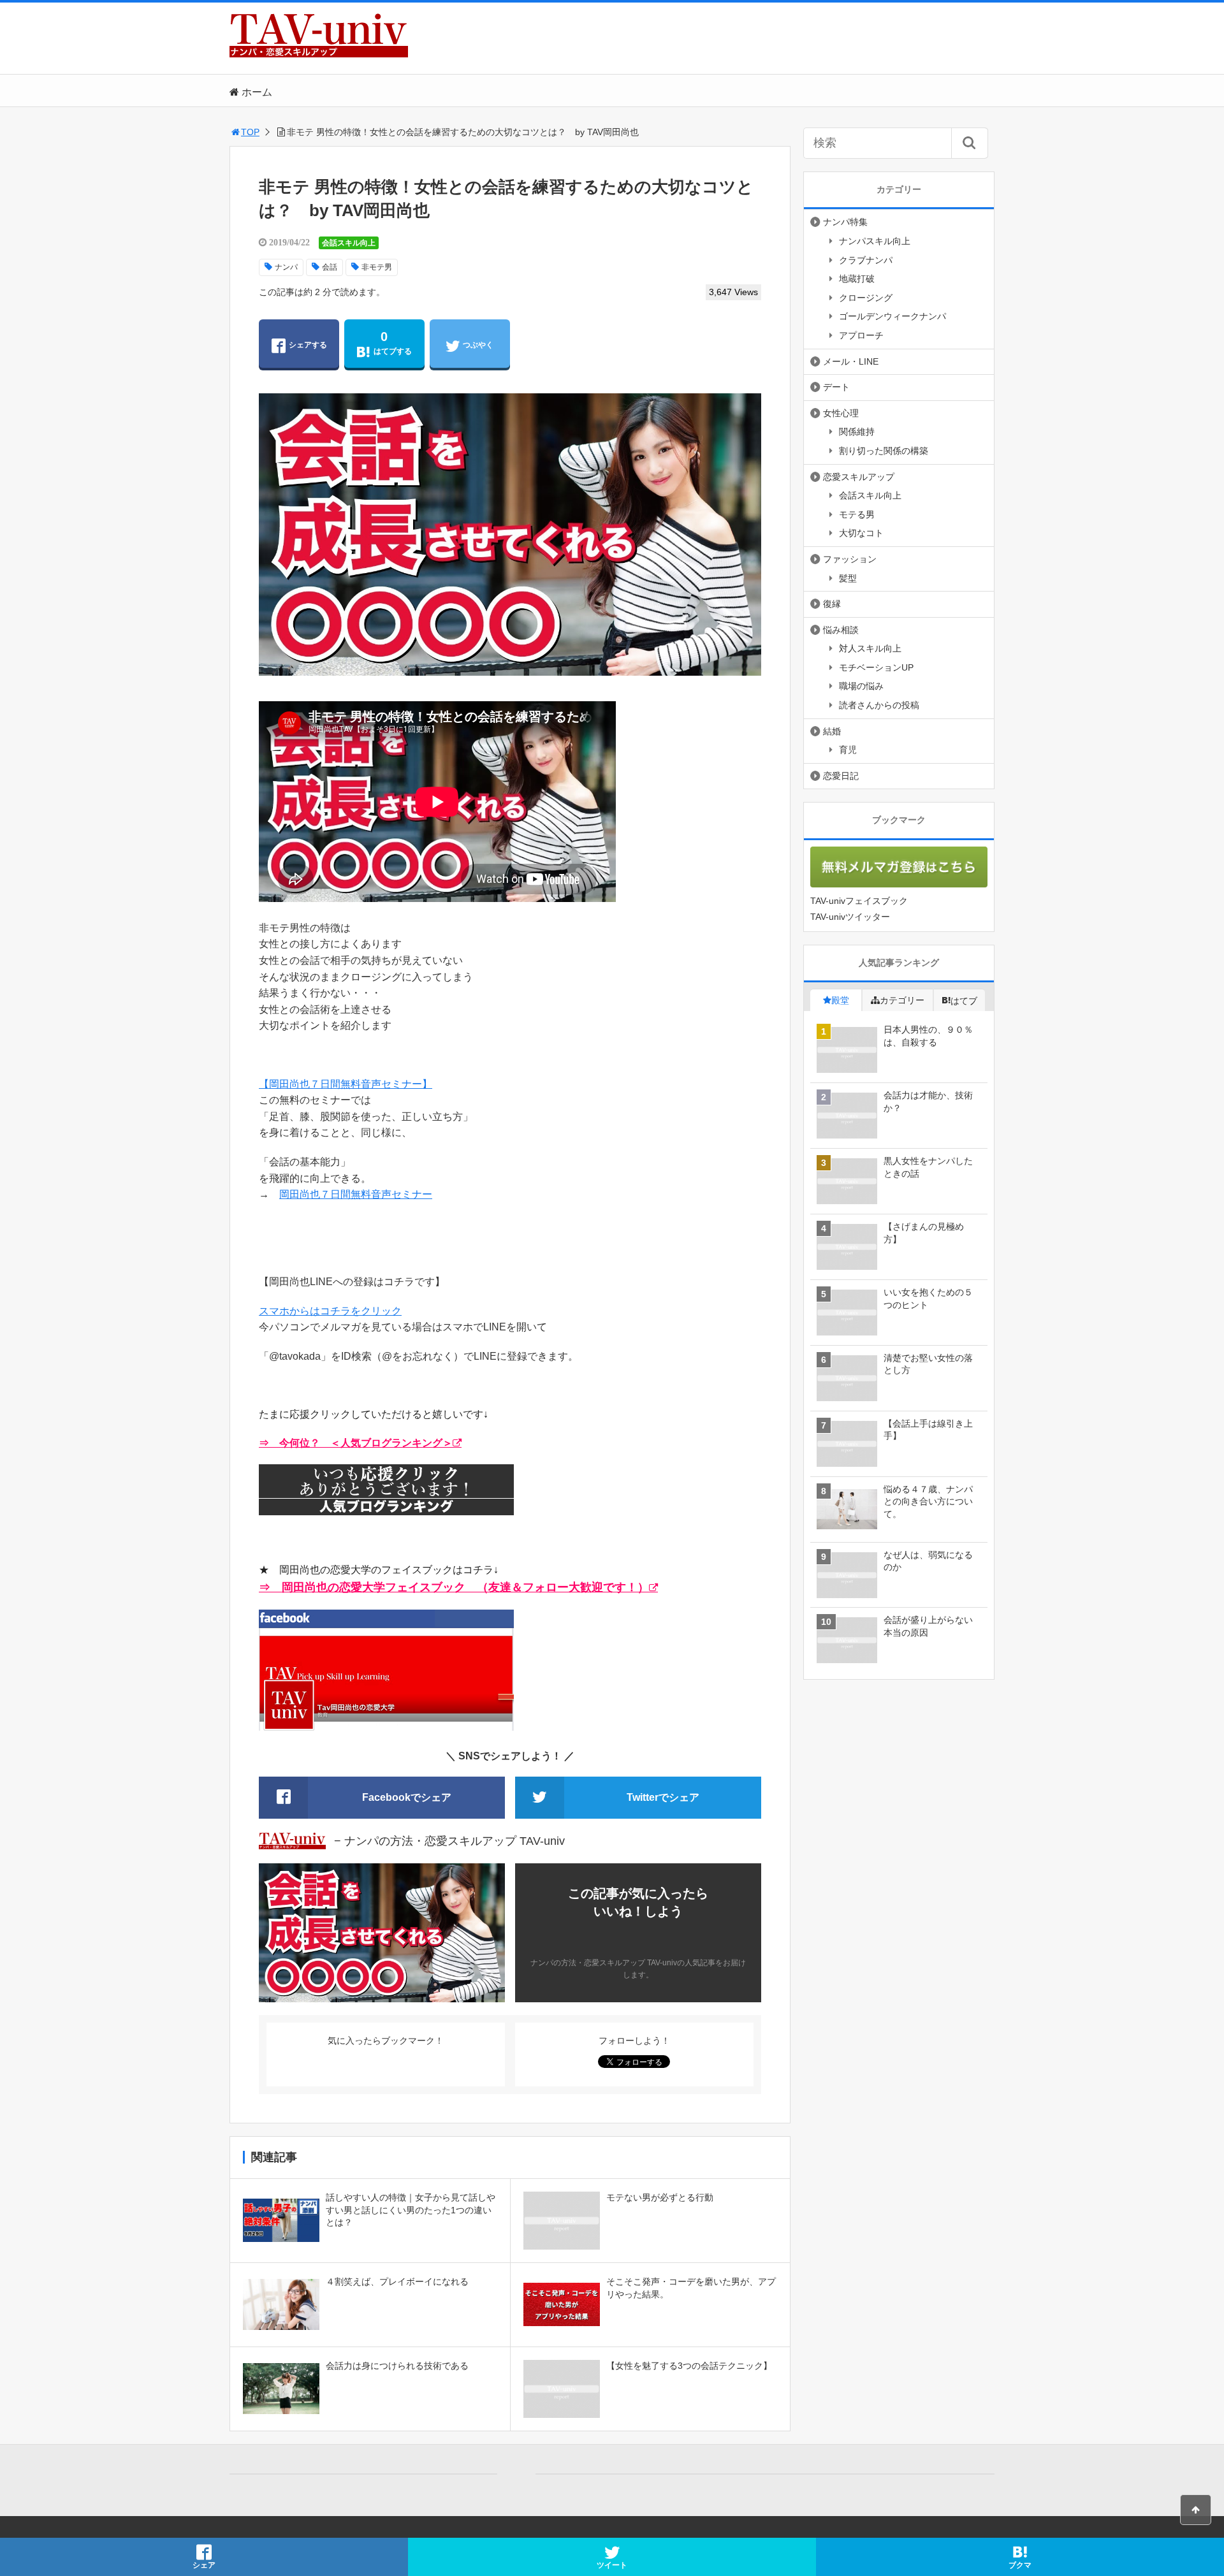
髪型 (848, 578)
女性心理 (841, 413)
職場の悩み (861, 686)
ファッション (850, 559)
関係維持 (857, 432)
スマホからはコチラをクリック (330, 1311)
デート (836, 387)
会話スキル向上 (349, 243)
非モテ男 (377, 267)
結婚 (832, 731)
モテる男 (857, 514)
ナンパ (286, 267)
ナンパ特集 (845, 222)
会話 (330, 267)
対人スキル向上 (870, 648)
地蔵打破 (857, 279)
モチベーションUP (876, 667)
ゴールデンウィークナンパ (892, 316)
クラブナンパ (866, 260)
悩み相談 (841, 630)
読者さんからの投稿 (879, 705)
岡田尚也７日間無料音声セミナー (356, 1194)
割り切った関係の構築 (884, 451)
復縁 (832, 604)
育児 (848, 750)
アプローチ (861, 335)
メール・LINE (851, 361)
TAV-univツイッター (850, 917)
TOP (250, 132)
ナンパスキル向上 (875, 241)
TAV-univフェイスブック (859, 901)
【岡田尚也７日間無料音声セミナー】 (346, 1084)
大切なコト (861, 533)
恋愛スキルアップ (859, 477)
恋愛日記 (841, 776)
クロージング (866, 298)
